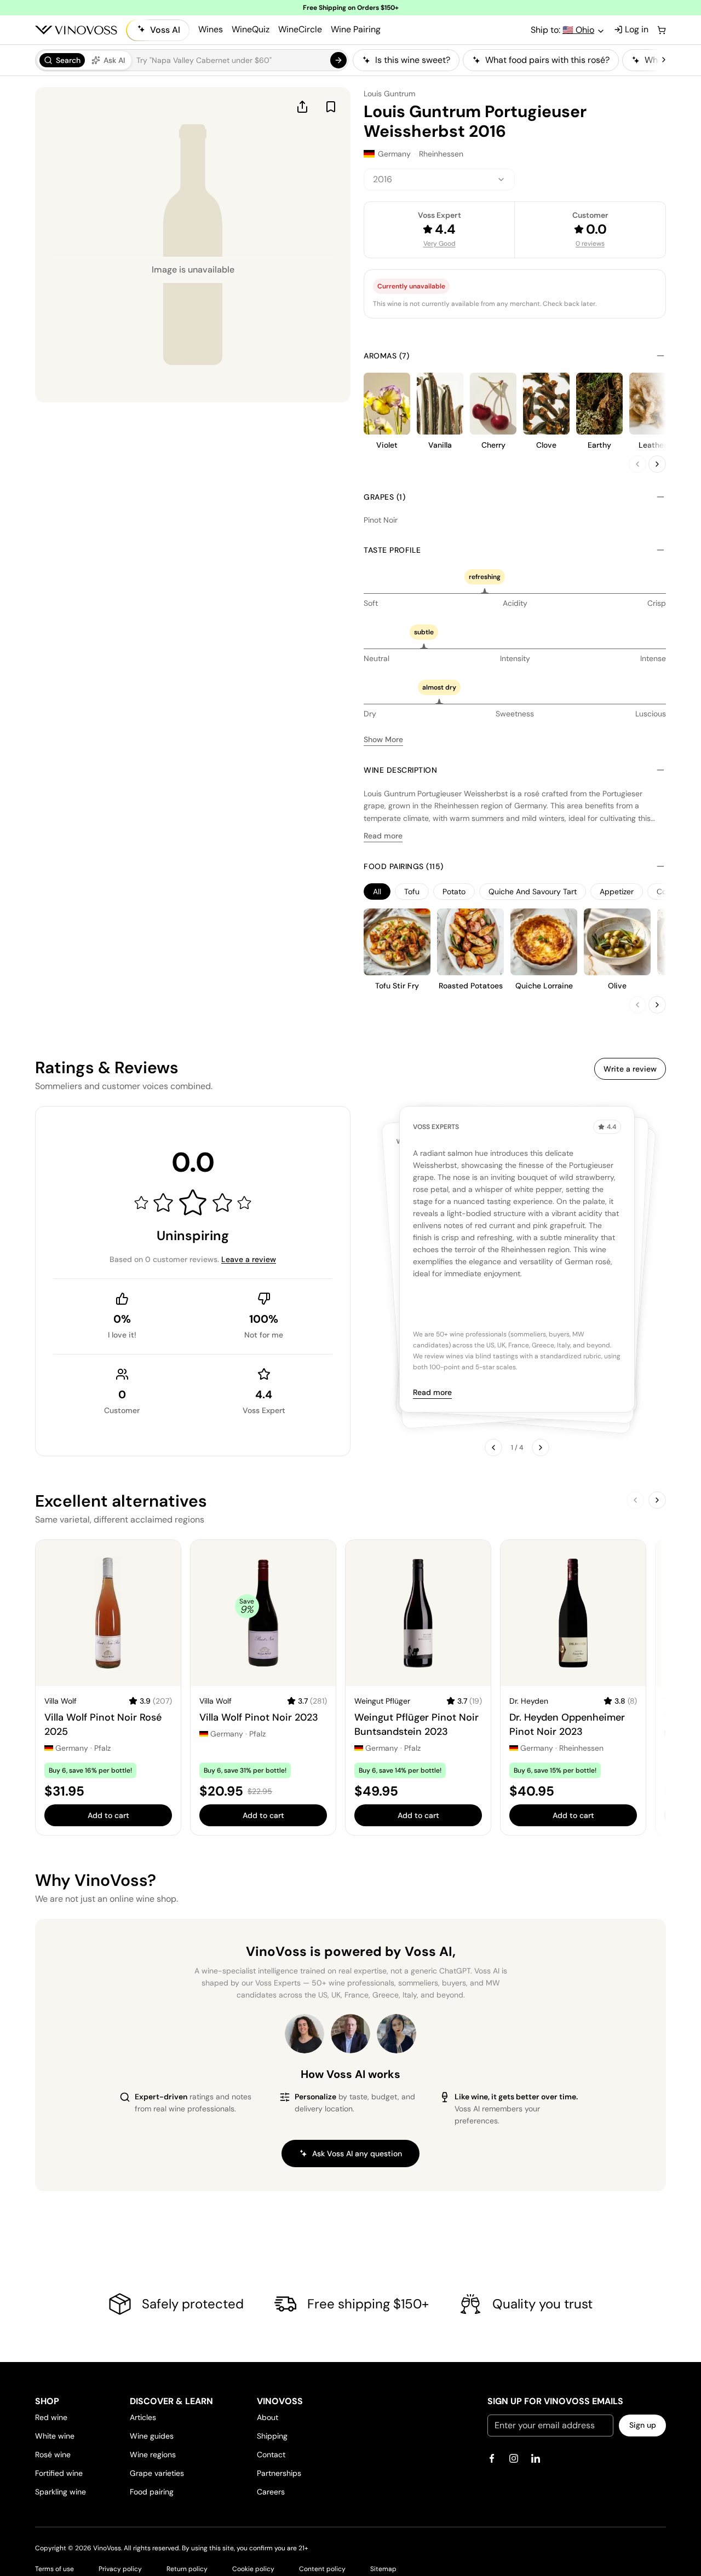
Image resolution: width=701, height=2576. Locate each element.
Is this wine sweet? (413, 60)
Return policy (187, 2569)
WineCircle (300, 29)
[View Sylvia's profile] (397, 2034)
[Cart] (662, 30)
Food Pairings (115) (404, 866)
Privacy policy (120, 2569)
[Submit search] (338, 60)
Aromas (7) (386, 356)
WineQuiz (251, 29)
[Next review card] (541, 1448)
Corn (665, 892)
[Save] (331, 107)
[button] (192, 60)
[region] (506, 60)
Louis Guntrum (389, 94)
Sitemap (383, 2569)
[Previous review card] (493, 1448)
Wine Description (400, 770)
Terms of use (54, 2569)
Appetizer (617, 892)
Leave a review (249, 1259)
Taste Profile (392, 550)
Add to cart (108, 1815)
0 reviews (590, 244)
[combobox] (439, 180)
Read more (383, 836)
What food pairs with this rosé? (547, 60)
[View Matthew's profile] (350, 2034)
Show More (383, 739)
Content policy (322, 2569)
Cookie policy (253, 2569)
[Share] (302, 107)
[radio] (62, 60)
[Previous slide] (637, 464)
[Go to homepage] (76, 30)
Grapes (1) (384, 497)
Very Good (439, 244)
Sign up (643, 2425)
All (377, 892)
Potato (454, 892)
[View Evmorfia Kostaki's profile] (304, 2034)
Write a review (630, 1069)
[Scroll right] (664, 60)
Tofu (412, 892)
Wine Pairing (356, 29)
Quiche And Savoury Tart (533, 892)
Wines (211, 29)
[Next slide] (657, 464)
